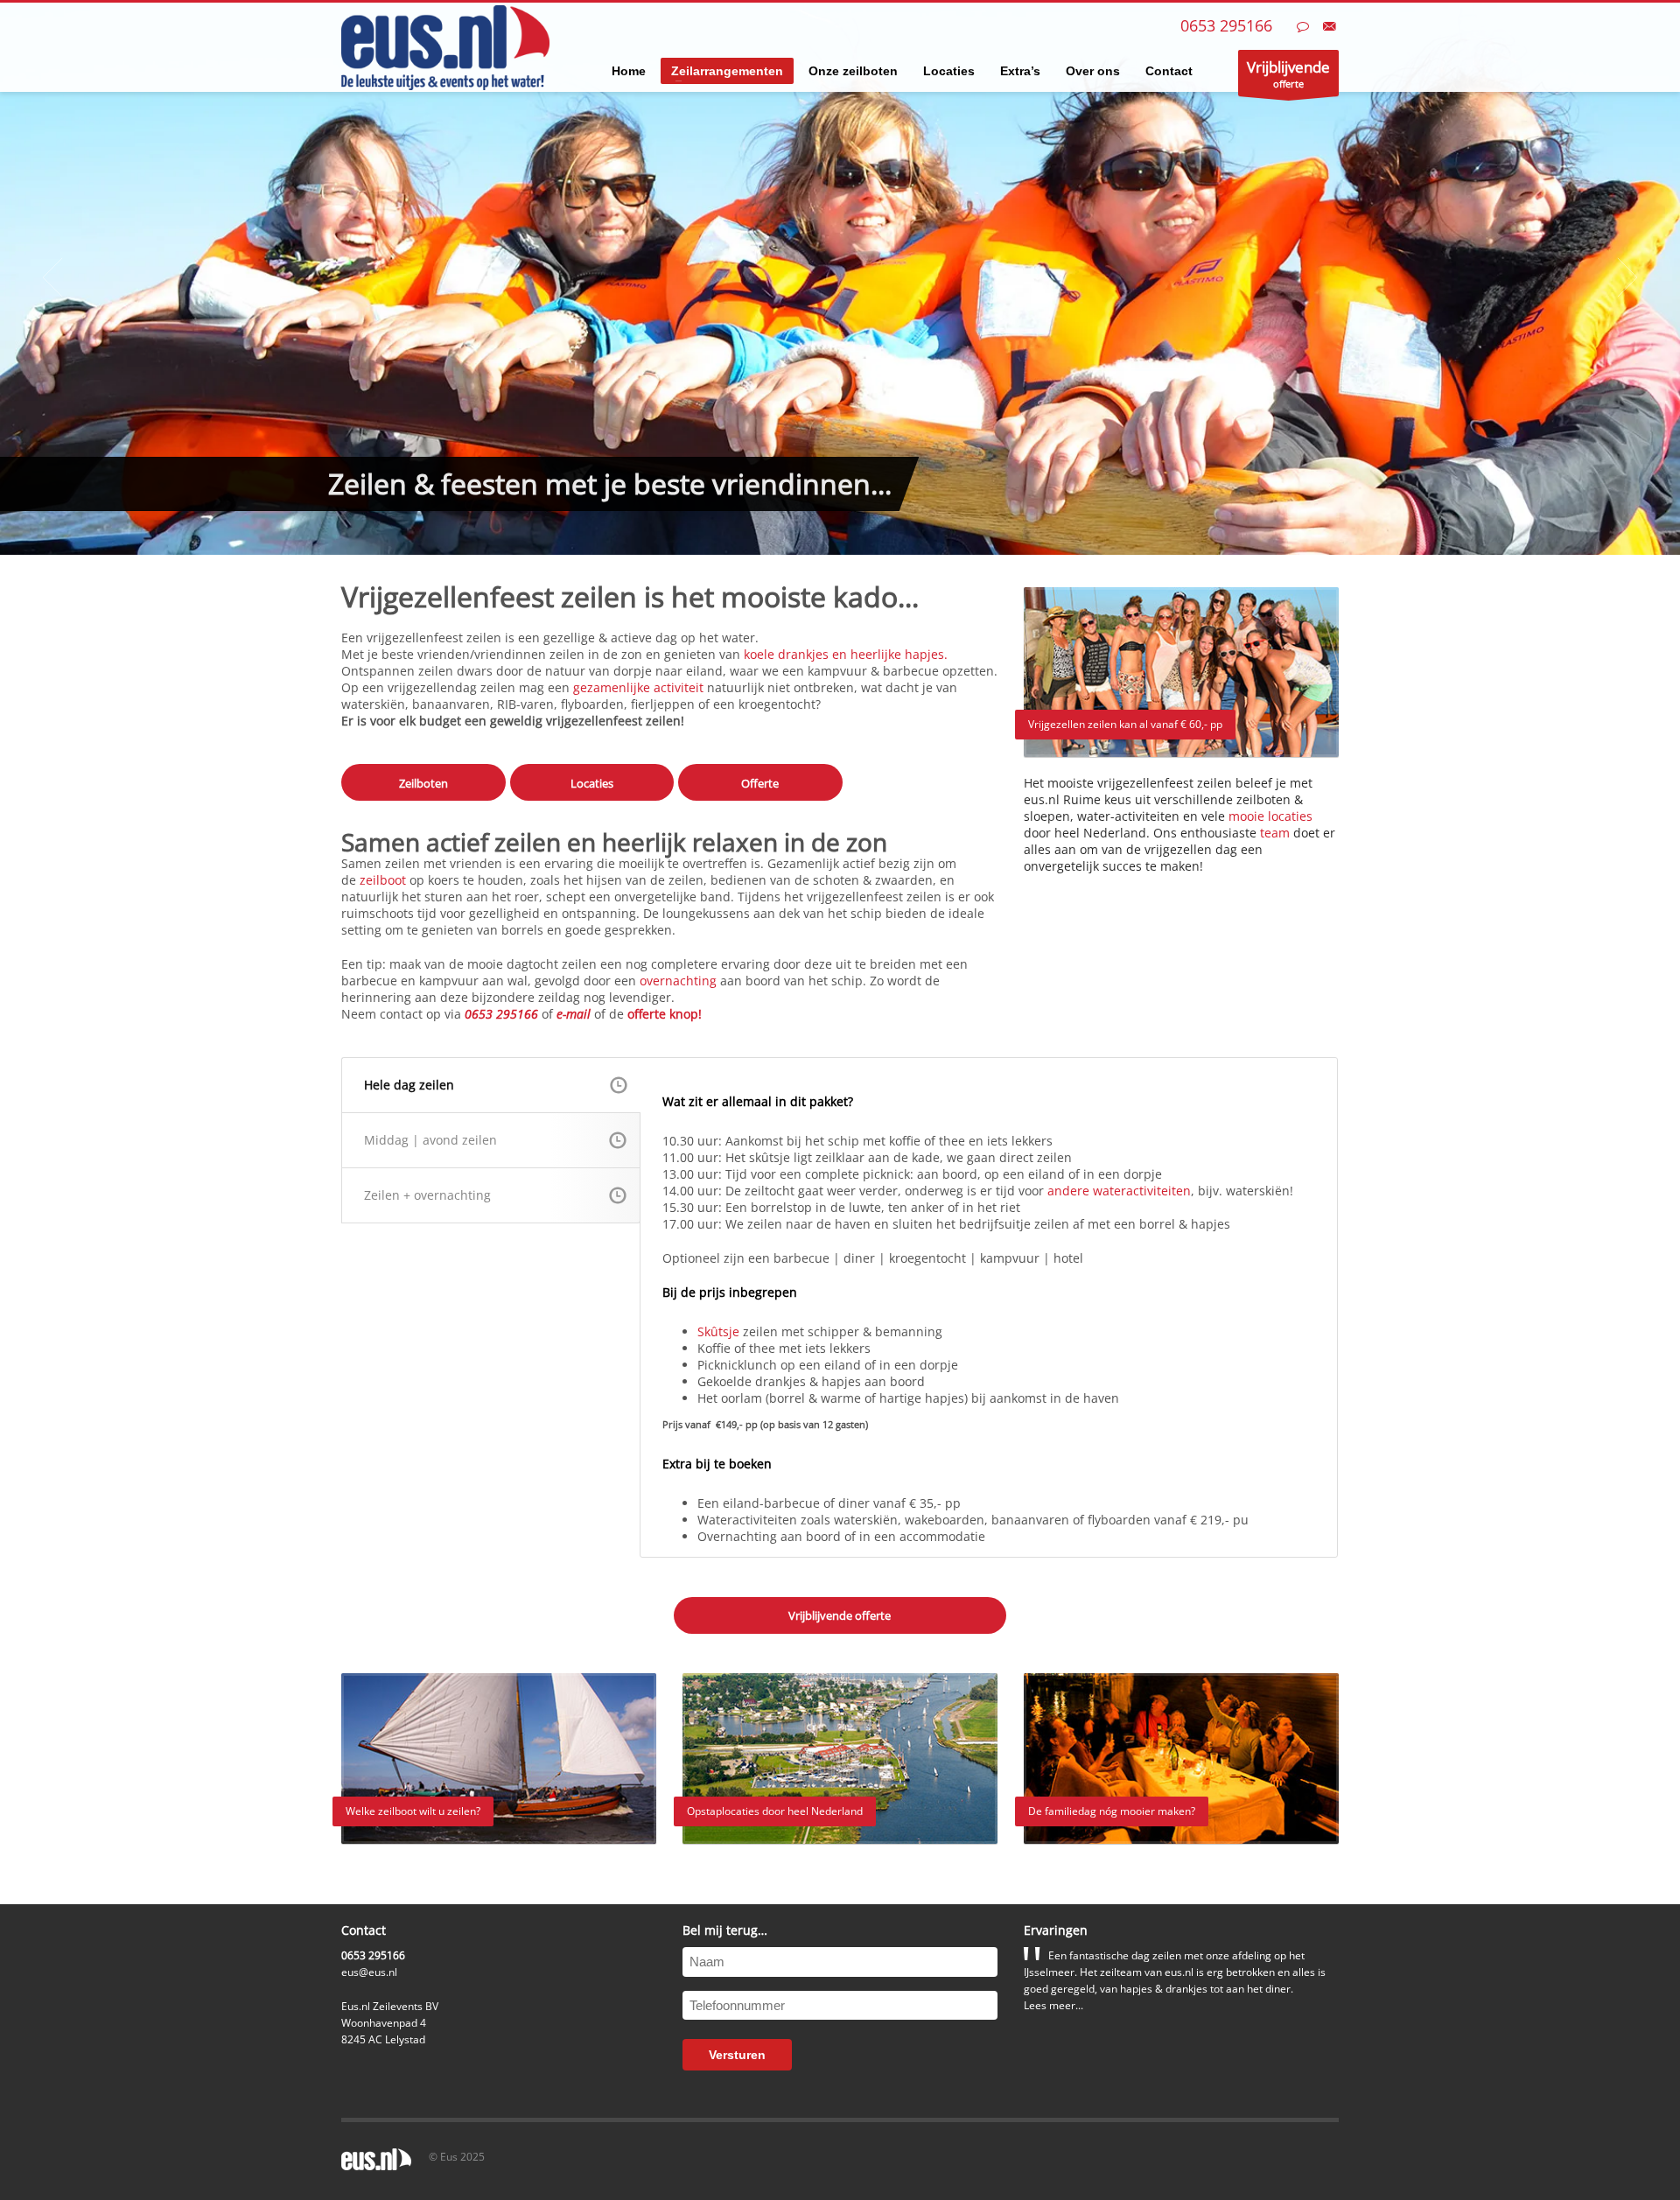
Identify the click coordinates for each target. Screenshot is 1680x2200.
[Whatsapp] (1303, 26)
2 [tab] (847, 536)
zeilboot (383, 880)
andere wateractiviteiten (1119, 1191)
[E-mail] (1329, 26)
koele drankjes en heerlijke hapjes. (846, 654)
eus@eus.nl (369, 1972)
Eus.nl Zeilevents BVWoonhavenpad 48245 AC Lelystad (390, 2023)
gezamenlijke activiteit (638, 687)
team (1275, 833)
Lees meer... (1053, 2005)
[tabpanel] (840, 277)
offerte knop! (665, 1014)
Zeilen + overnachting (427, 1195)
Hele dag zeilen (409, 1085)
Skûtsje (718, 1331)
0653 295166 (1226, 25)
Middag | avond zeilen (430, 1140)
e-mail (574, 1014)
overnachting (678, 981)
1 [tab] (833, 536)
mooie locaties (1270, 816)
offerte (1288, 74)
